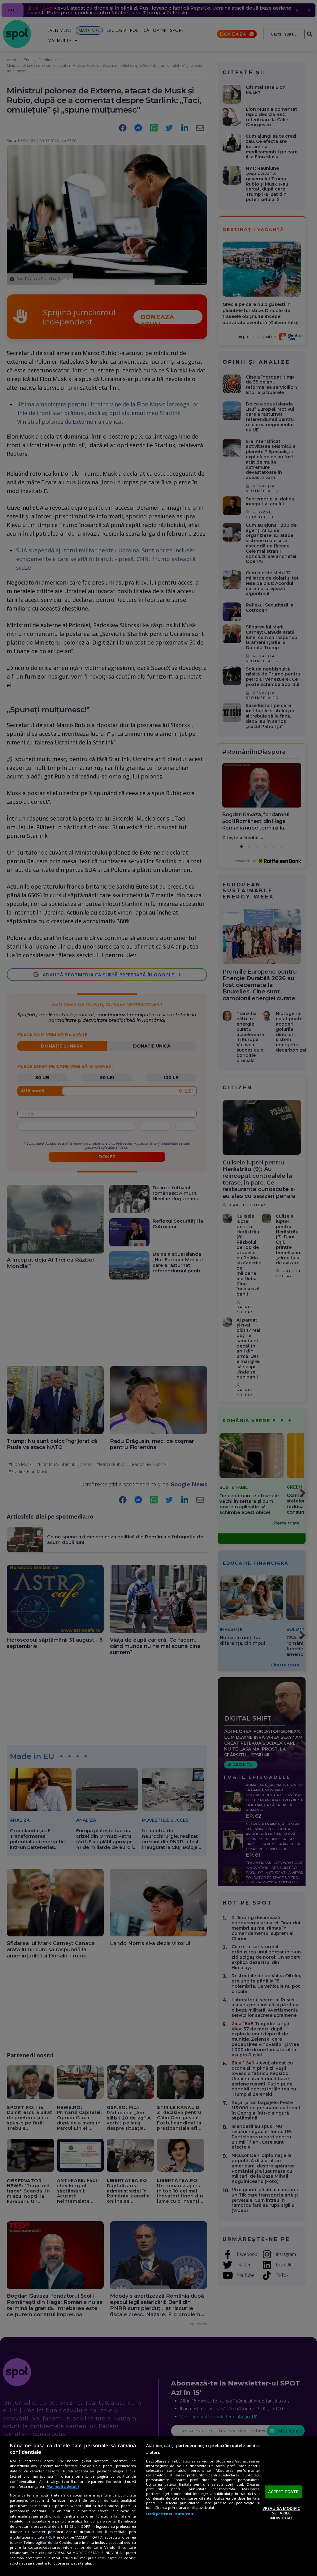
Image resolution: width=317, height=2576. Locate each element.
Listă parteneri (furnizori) (170, 2514)
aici (48, 2537)
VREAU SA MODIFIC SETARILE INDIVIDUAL (281, 2513)
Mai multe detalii (63, 2486)
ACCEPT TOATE (283, 2492)
